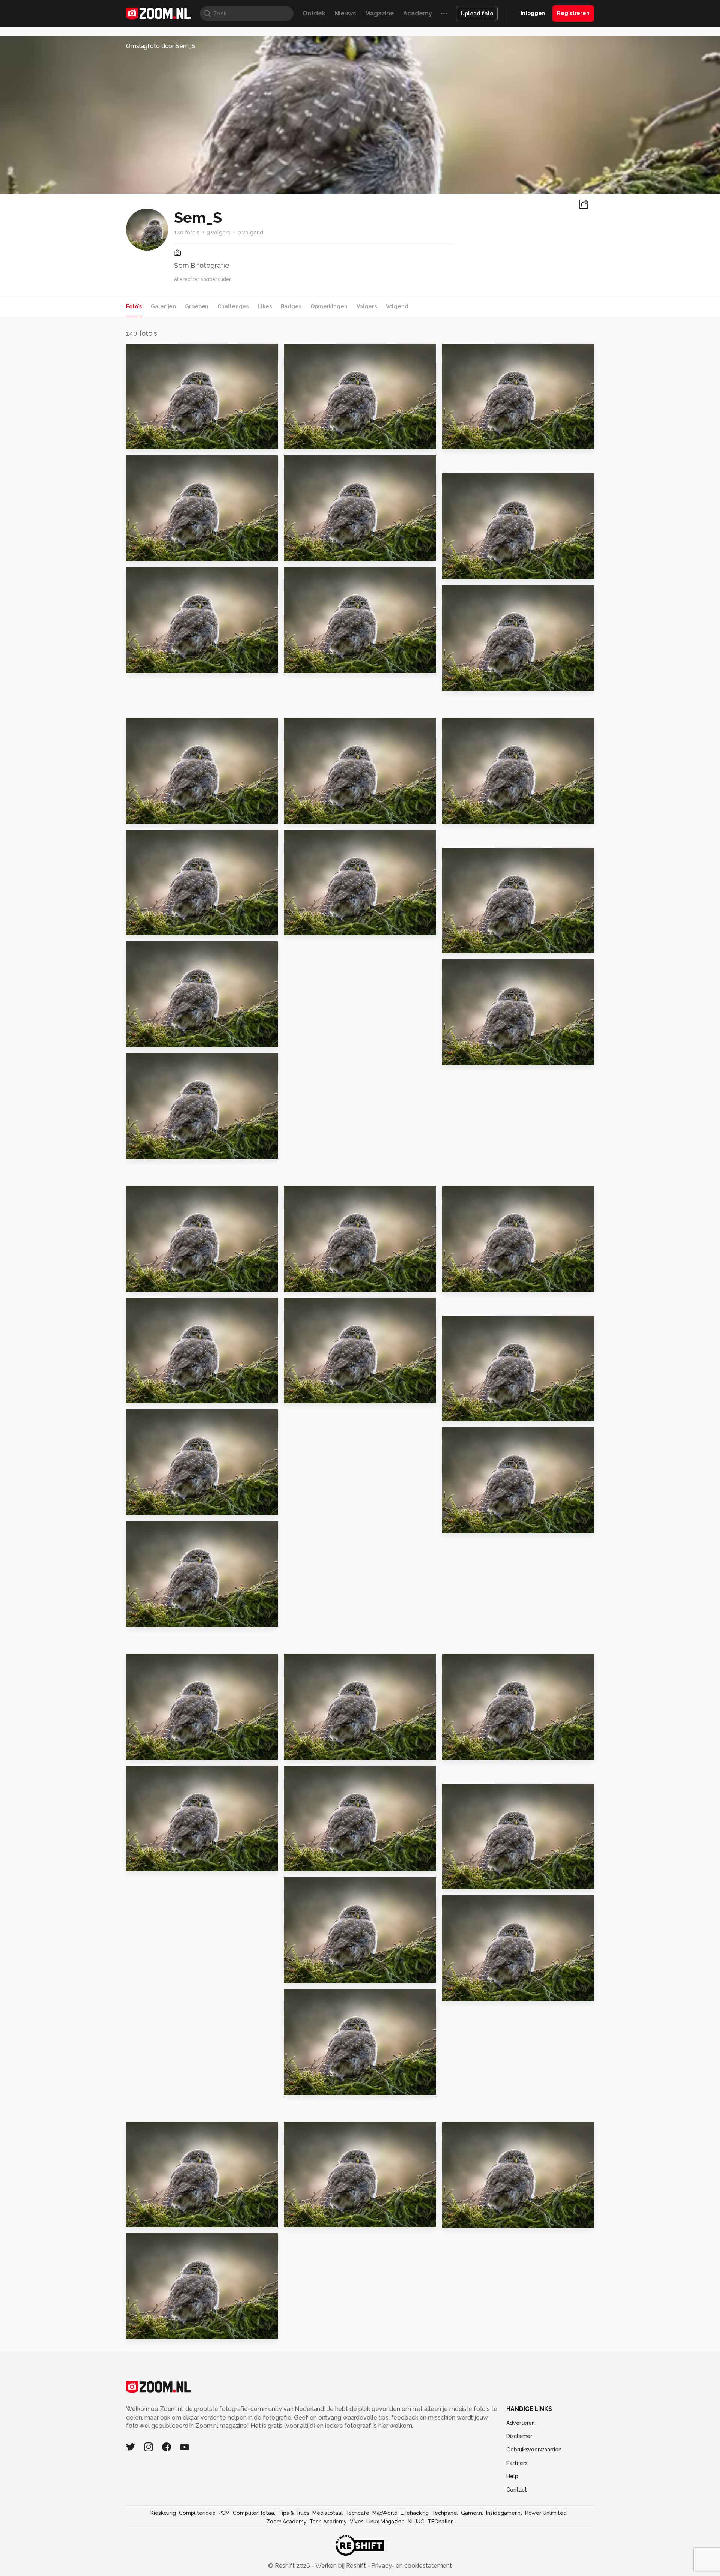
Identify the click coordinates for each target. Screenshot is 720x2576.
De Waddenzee (155, 440)
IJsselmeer (147, 1618)
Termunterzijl (151, 2330)
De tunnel (303, 2086)
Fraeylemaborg (471, 570)
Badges (291, 306)
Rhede (456, 2218)
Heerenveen (150, 1282)
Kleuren (300, 926)
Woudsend (305, 1394)
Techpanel (445, 2513)
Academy (418, 13)
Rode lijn (460, 1282)
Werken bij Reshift (341, 2566)
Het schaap (306, 1974)
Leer (137, 814)
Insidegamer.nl (504, 2513)
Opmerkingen (329, 306)
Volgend (397, 306)
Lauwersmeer (152, 1038)
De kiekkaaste (152, 1862)
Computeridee (197, 2513)
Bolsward (302, 814)
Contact (516, 2490)
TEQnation (441, 2522)
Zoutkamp (304, 1862)
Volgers (367, 306)
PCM (224, 2513)
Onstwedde (148, 664)
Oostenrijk (462, 1056)
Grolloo (458, 440)
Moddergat (306, 552)
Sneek (139, 1750)
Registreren (573, 13)
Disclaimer (519, 2436)
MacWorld (385, 2513)
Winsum (142, 2218)
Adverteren (520, 2423)
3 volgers (219, 233)
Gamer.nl (472, 2513)
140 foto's (187, 233)
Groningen (147, 1394)
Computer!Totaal (254, 2513)
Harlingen (145, 552)
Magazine (380, 13)
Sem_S (153, 352)
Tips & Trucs (294, 2513)
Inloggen (533, 13)
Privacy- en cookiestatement (411, 2566)
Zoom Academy (286, 2522)
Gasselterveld (310, 1750)
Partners (517, 2463)
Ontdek (314, 13)
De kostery (305, 1282)
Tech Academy (328, 2522)
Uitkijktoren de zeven (481, 1992)
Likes (265, 306)
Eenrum (299, 2218)
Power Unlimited (546, 2513)
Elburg (140, 1506)
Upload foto (477, 14)
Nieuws (345, 13)
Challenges (233, 306)
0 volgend (250, 233)
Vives (357, 2522)
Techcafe (358, 2513)
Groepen (197, 306)
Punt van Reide (470, 1880)
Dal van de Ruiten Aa (163, 926)
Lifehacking (415, 2513)
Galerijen (163, 306)
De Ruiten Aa (308, 664)
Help (512, 2476)
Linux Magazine (385, 2522)
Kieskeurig (163, 2513)
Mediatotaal (328, 2513)
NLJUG (416, 2522)
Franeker (302, 440)
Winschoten (465, 1412)
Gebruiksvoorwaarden (534, 2450)
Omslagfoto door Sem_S (161, 46)
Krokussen (462, 814)
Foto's (134, 306)
